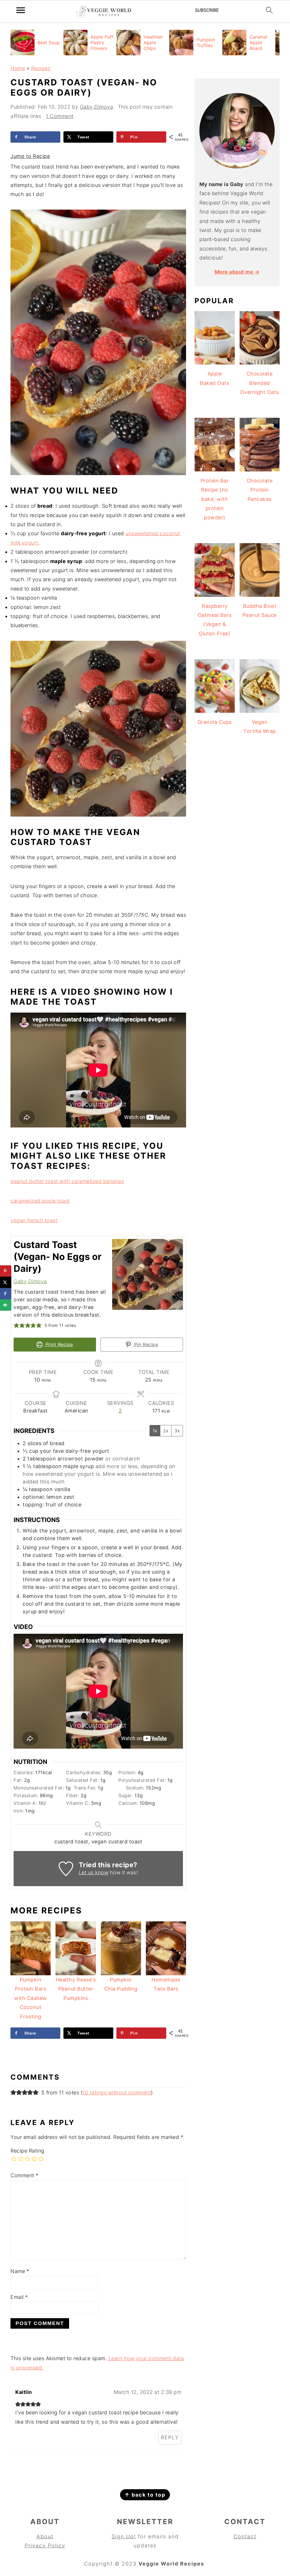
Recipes (41, 68)
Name (20, 2271)
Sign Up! (124, 2536)
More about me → (237, 272)
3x (177, 1431)
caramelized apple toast (40, 1201)
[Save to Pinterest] (6, 1271)
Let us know (94, 1872)
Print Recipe (58, 1344)
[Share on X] (6, 1282)
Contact (245, 2536)
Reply (170, 2437)
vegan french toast (34, 1220)
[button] (16, 1325)
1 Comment (60, 116)
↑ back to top (145, 2495)
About (45, 2536)
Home (18, 68)
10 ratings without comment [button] (117, 2093)
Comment (24, 2175)
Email (19, 2297)
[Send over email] (6, 1305)
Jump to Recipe (30, 156)
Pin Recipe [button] (146, 1344)
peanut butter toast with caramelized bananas (67, 1181)
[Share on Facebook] (6, 1294)
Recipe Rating (27, 2151)
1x (155, 1431)
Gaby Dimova (30, 1281)
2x (166, 1431)
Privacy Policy (45, 2546)
